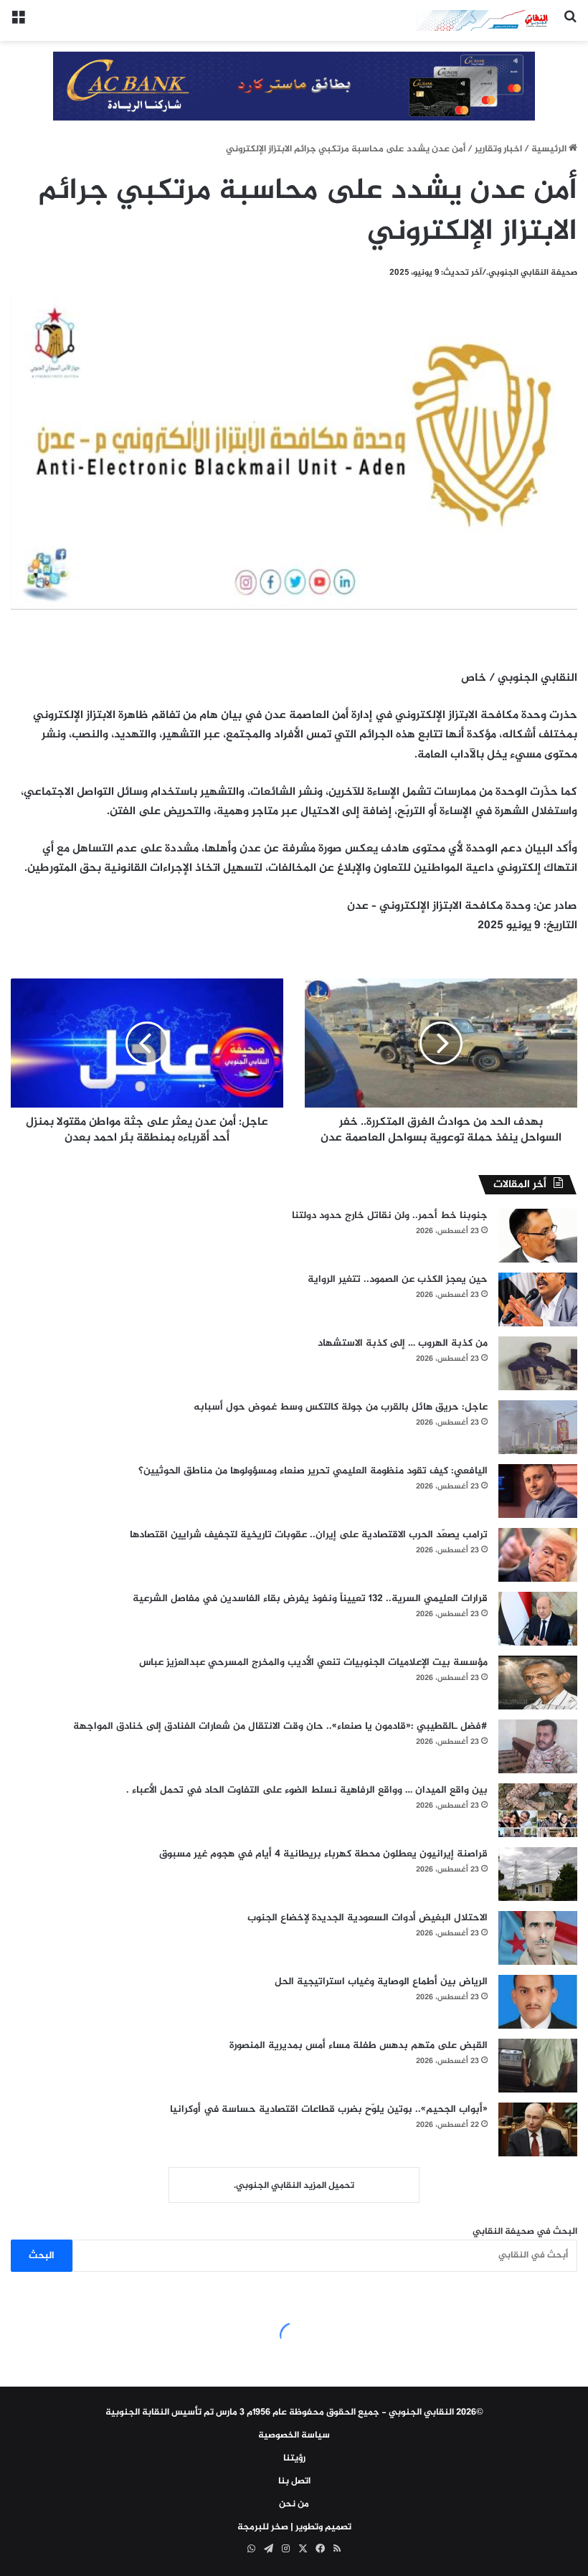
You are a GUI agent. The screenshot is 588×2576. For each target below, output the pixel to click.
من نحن (294, 2504)
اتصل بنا (294, 2481)
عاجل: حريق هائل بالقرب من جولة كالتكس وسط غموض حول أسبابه (341, 1407)
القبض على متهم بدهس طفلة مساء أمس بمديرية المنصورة (359, 2046)
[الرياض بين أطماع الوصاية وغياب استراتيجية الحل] (538, 2002)
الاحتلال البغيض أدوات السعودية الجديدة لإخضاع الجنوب (367, 1918)
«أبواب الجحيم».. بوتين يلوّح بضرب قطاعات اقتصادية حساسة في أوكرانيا (329, 2109)
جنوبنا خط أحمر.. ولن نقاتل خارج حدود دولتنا (390, 1216)
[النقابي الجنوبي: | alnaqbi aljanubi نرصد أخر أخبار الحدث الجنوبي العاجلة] (484, 20)
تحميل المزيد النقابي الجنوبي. (294, 2186)
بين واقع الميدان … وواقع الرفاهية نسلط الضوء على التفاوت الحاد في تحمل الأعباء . (307, 1790)
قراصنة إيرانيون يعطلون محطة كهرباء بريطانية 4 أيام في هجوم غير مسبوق (323, 1854)
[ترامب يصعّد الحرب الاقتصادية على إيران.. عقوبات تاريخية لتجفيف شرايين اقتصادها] (538, 1555)
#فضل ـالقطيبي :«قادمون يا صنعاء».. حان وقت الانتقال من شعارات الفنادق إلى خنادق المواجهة (280, 1726)
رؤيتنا (294, 2458)
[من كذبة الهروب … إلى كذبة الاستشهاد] (538, 1363)
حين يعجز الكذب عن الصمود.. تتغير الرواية (398, 1279)
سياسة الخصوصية (294, 2435)
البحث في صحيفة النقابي (525, 2232)
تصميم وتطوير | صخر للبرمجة (294, 2527)
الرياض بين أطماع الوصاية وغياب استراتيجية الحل (381, 1982)
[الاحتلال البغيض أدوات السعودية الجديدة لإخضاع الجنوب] (538, 1938)
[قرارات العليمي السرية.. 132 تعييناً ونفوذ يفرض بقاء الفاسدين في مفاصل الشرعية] (538, 1619)
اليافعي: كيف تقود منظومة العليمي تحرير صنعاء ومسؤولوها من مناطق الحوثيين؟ (313, 1471)
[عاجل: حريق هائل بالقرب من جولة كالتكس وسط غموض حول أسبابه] (538, 1427)
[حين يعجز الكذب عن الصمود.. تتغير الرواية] (538, 1299)
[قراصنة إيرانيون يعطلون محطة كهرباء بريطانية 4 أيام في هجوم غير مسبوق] (538, 1874)
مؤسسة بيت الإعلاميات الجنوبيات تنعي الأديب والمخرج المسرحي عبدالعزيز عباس (313, 1662)
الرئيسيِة (550, 149)
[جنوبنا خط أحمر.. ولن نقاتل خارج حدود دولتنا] (538, 1236)
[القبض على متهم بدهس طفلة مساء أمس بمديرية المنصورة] (538, 2066)
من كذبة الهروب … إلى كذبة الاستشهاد (403, 1343)
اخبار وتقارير (498, 149)
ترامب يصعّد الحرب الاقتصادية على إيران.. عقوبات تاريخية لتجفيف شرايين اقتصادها (309, 1535)
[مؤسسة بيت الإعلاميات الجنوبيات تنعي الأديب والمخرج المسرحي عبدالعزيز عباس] (538, 1683)
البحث (42, 2256)
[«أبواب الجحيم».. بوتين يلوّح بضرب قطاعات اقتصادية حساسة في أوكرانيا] (538, 2129)
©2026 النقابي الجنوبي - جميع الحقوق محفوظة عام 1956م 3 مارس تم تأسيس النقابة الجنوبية (294, 2412)
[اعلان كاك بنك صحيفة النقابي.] (294, 88)
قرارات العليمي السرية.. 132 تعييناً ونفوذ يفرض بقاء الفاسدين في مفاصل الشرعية (310, 1599)
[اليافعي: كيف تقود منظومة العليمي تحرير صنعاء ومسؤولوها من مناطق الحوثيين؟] (538, 1491)
